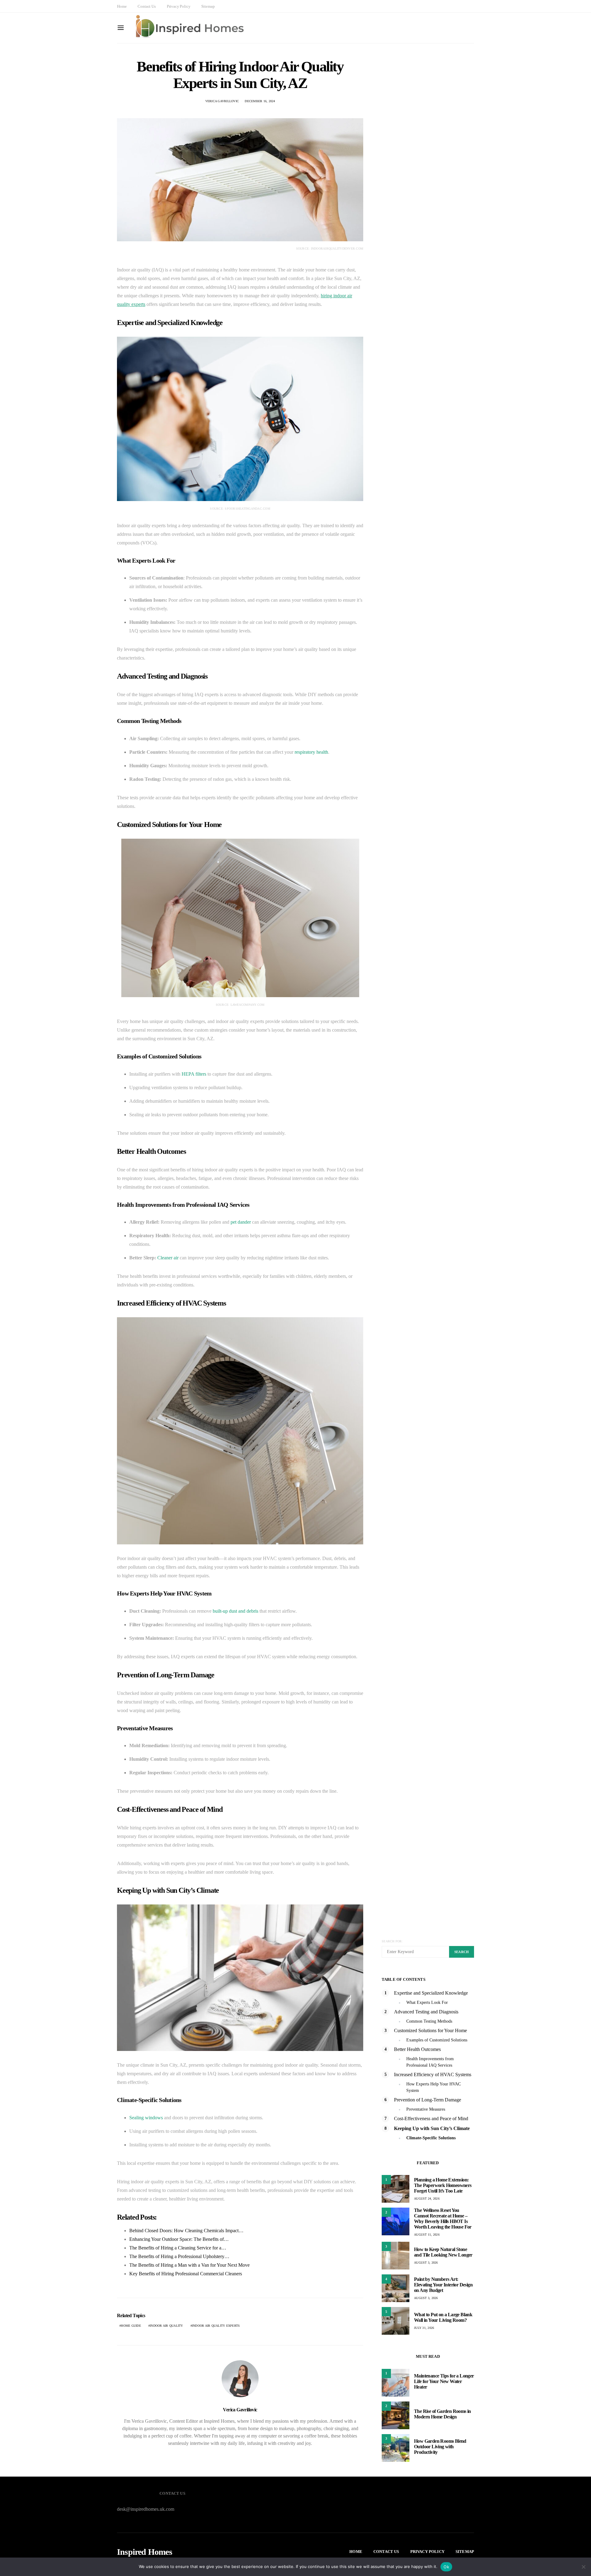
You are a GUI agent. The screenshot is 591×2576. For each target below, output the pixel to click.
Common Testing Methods (429, 2021)
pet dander (241, 1222)
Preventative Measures (426, 2109)
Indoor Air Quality (167, 2326)
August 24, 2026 (427, 2199)
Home (122, 6)
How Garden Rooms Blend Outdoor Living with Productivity (440, 2447)
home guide (131, 2326)
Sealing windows (146, 2118)
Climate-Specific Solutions (431, 2138)
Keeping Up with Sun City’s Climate (432, 2128)
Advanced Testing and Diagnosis (426, 2012)
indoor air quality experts (216, 2326)
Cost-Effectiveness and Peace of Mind (431, 2119)
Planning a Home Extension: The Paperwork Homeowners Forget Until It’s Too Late (443, 2185)
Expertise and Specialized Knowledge (431, 1993)
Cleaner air (168, 1258)
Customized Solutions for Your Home (430, 2030)
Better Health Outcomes (417, 2049)
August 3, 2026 (426, 2263)
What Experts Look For (427, 2002)
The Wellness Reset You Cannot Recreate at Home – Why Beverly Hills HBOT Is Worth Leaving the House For (443, 2219)
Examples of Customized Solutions (437, 2040)
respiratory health (311, 752)
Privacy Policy (179, 6)
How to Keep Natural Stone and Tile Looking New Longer (443, 2252)
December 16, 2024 (260, 101)
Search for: (392, 1941)
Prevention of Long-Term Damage (428, 2100)
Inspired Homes (145, 2552)
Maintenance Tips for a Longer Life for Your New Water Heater (444, 2381)
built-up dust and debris (235, 1611)
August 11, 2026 (427, 2235)
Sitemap (208, 6)
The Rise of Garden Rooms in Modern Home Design (442, 2414)
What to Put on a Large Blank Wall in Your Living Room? (443, 2317)
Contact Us (147, 6)
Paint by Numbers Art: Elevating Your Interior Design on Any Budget (443, 2285)
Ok (446, 2567)
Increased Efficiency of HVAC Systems (433, 2074)
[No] (583, 2567)
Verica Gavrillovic (222, 101)
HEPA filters (194, 1074)
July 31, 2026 (424, 2328)
